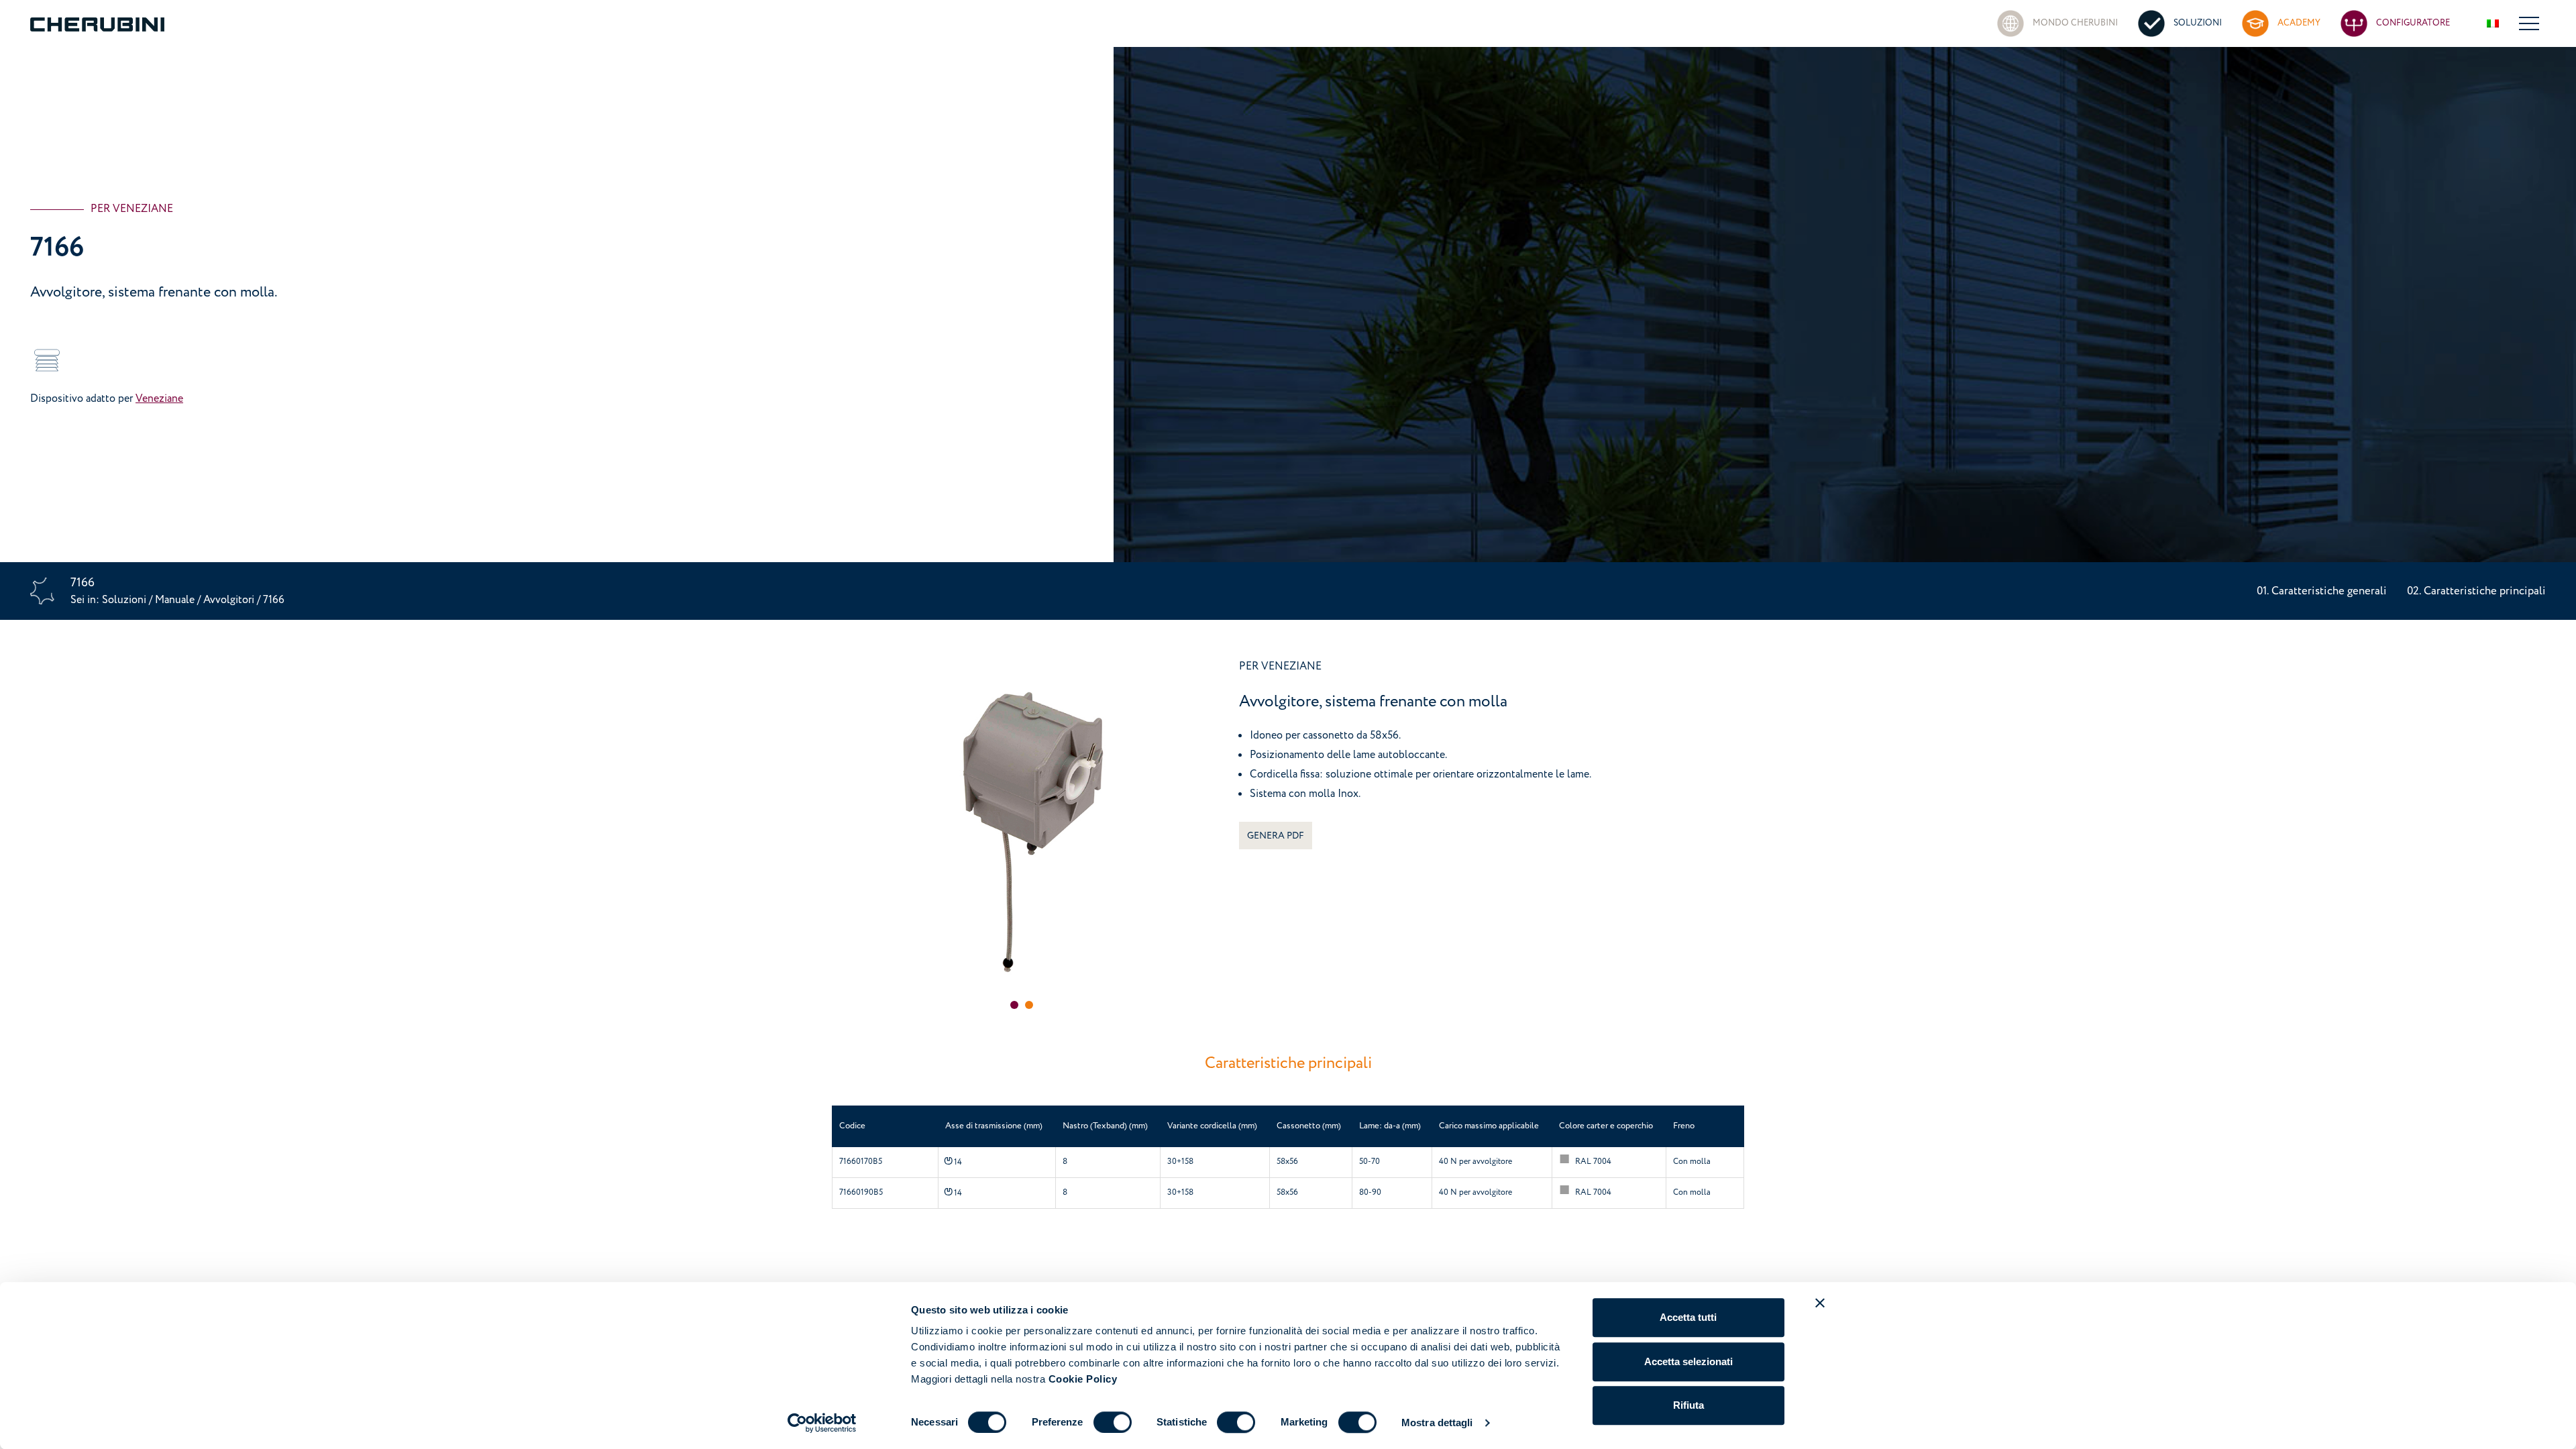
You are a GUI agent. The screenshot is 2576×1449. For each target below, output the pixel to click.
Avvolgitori (230, 600)
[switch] (1113, 1422)
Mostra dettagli (1437, 1423)
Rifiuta (1688, 1405)
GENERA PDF (1276, 836)
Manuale (175, 600)
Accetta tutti (1688, 1317)
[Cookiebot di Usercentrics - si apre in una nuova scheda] (822, 1423)
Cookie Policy (1083, 1379)
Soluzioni (125, 600)
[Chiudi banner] (1820, 1303)
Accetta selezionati (1688, 1361)
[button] (1014, 1005)
